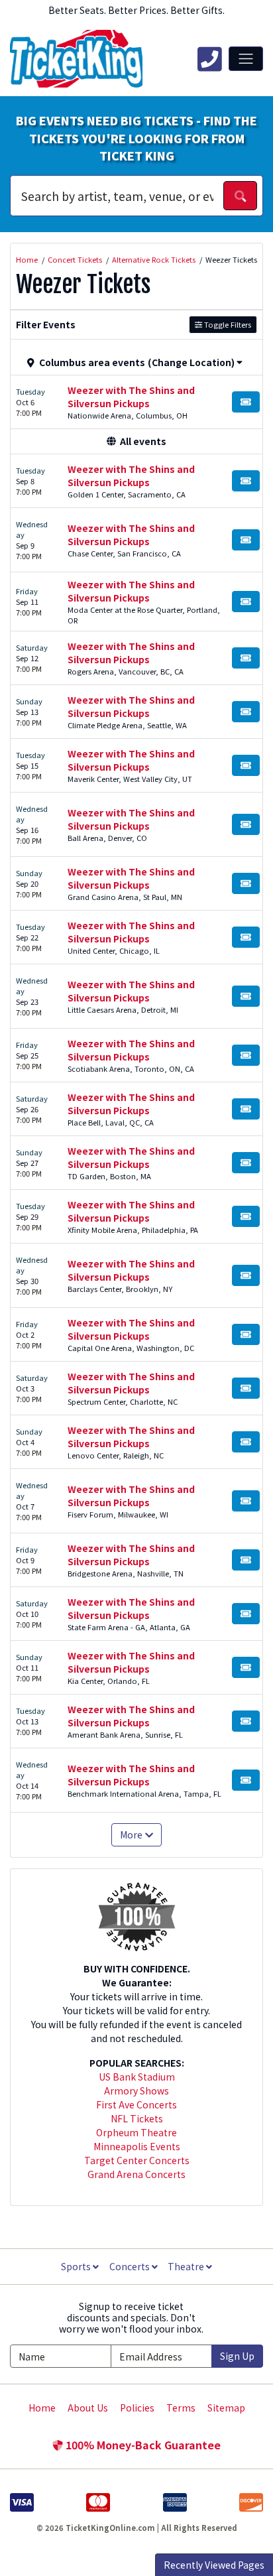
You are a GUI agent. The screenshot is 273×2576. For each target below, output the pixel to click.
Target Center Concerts (137, 2160)
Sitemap (226, 2408)
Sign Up (237, 2356)
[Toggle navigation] (246, 58)
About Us (88, 2408)
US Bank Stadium (137, 2077)
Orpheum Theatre (136, 2132)
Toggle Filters (227, 324)
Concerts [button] (131, 2266)
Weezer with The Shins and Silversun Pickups (131, 397)
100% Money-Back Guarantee (142, 2445)
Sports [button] (77, 2266)
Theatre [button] (187, 2266)
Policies (137, 2408)
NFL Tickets (137, 2118)
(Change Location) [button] (191, 362)
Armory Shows (136, 2091)
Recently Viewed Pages (214, 2565)
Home (42, 2408)
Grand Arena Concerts (136, 2174)
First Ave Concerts (136, 2104)
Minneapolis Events (137, 2146)
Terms (181, 2408)
